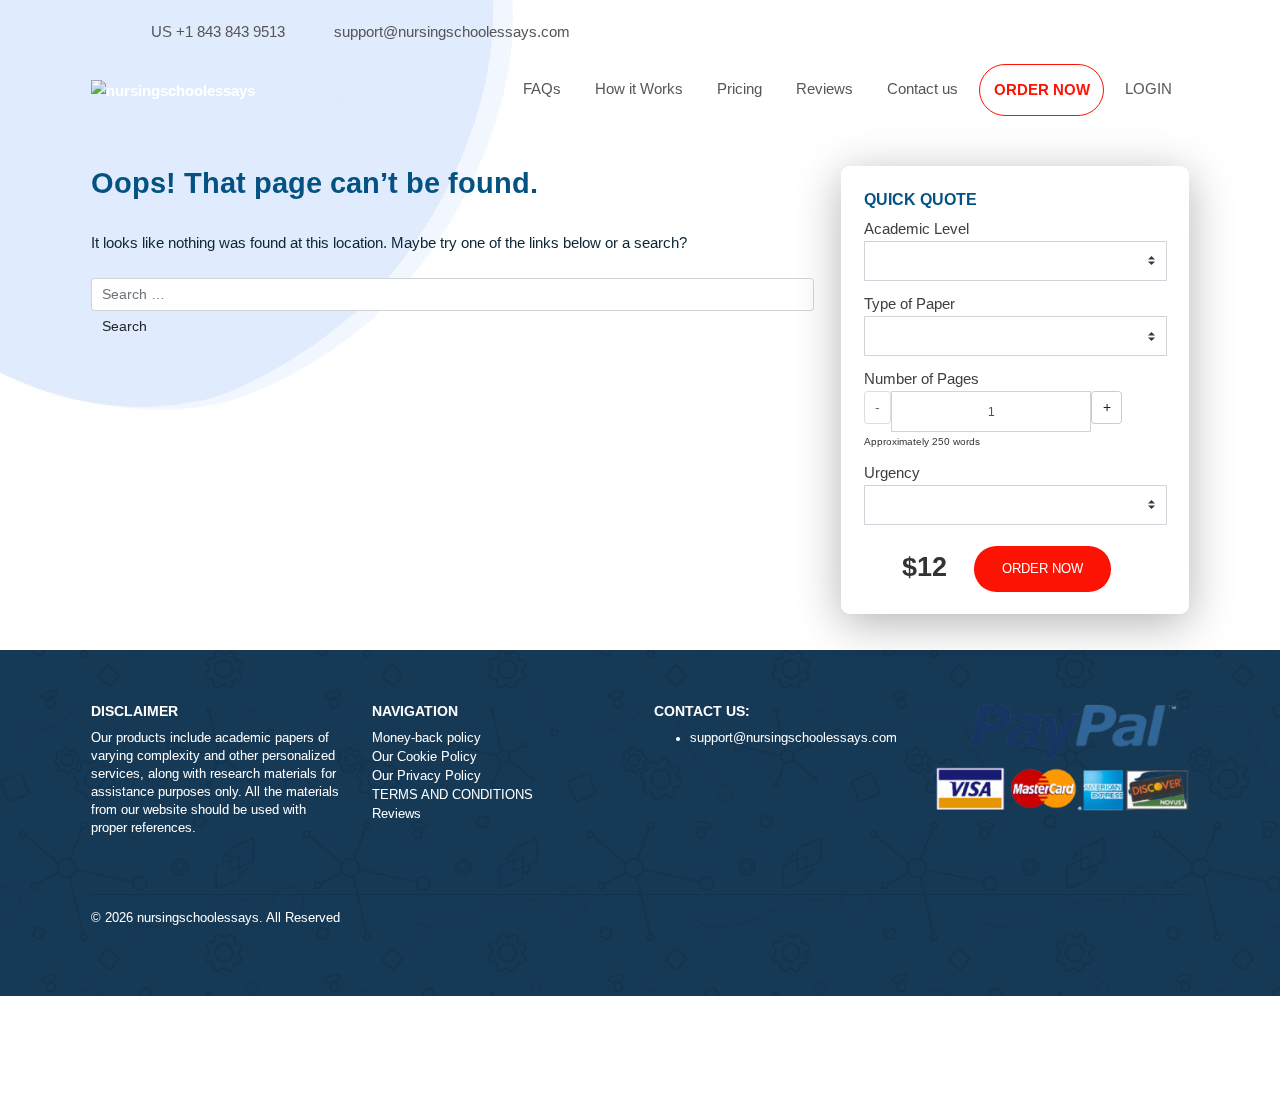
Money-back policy (426, 738)
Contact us (922, 88)
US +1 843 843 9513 (218, 31)
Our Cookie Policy (424, 757)
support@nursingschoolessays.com (452, 31)
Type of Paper (909, 303)
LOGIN (1148, 88)
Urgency (892, 472)
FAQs (542, 88)
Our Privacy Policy (426, 776)
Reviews (824, 88)
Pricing (739, 88)
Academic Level (916, 228)
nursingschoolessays (198, 918)
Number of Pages (921, 378)
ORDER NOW (1042, 89)
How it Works (639, 88)
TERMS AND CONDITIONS (452, 795)
